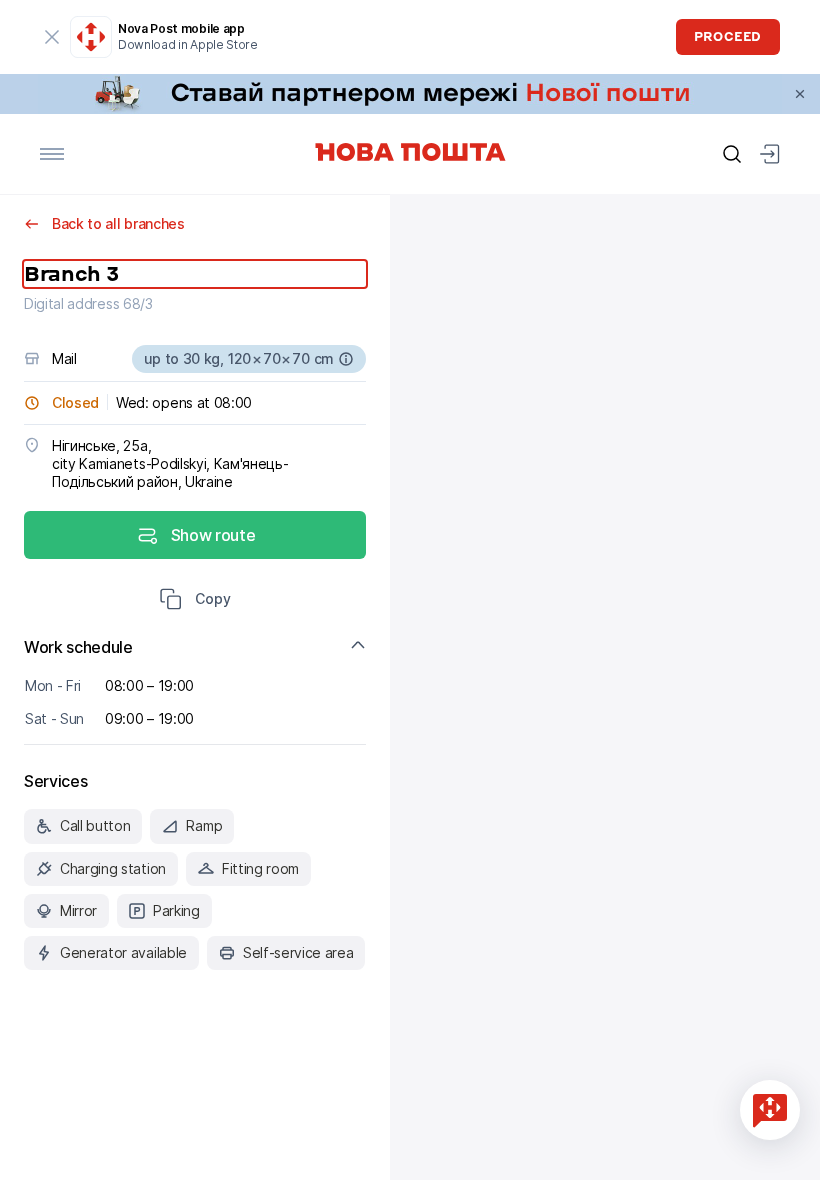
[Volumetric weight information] (346, 359)
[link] (410, 94)
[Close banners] (800, 94)
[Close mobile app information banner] (52, 37)
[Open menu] (52, 154)
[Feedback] (770, 1110)
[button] (195, 601)
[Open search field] (732, 154)
